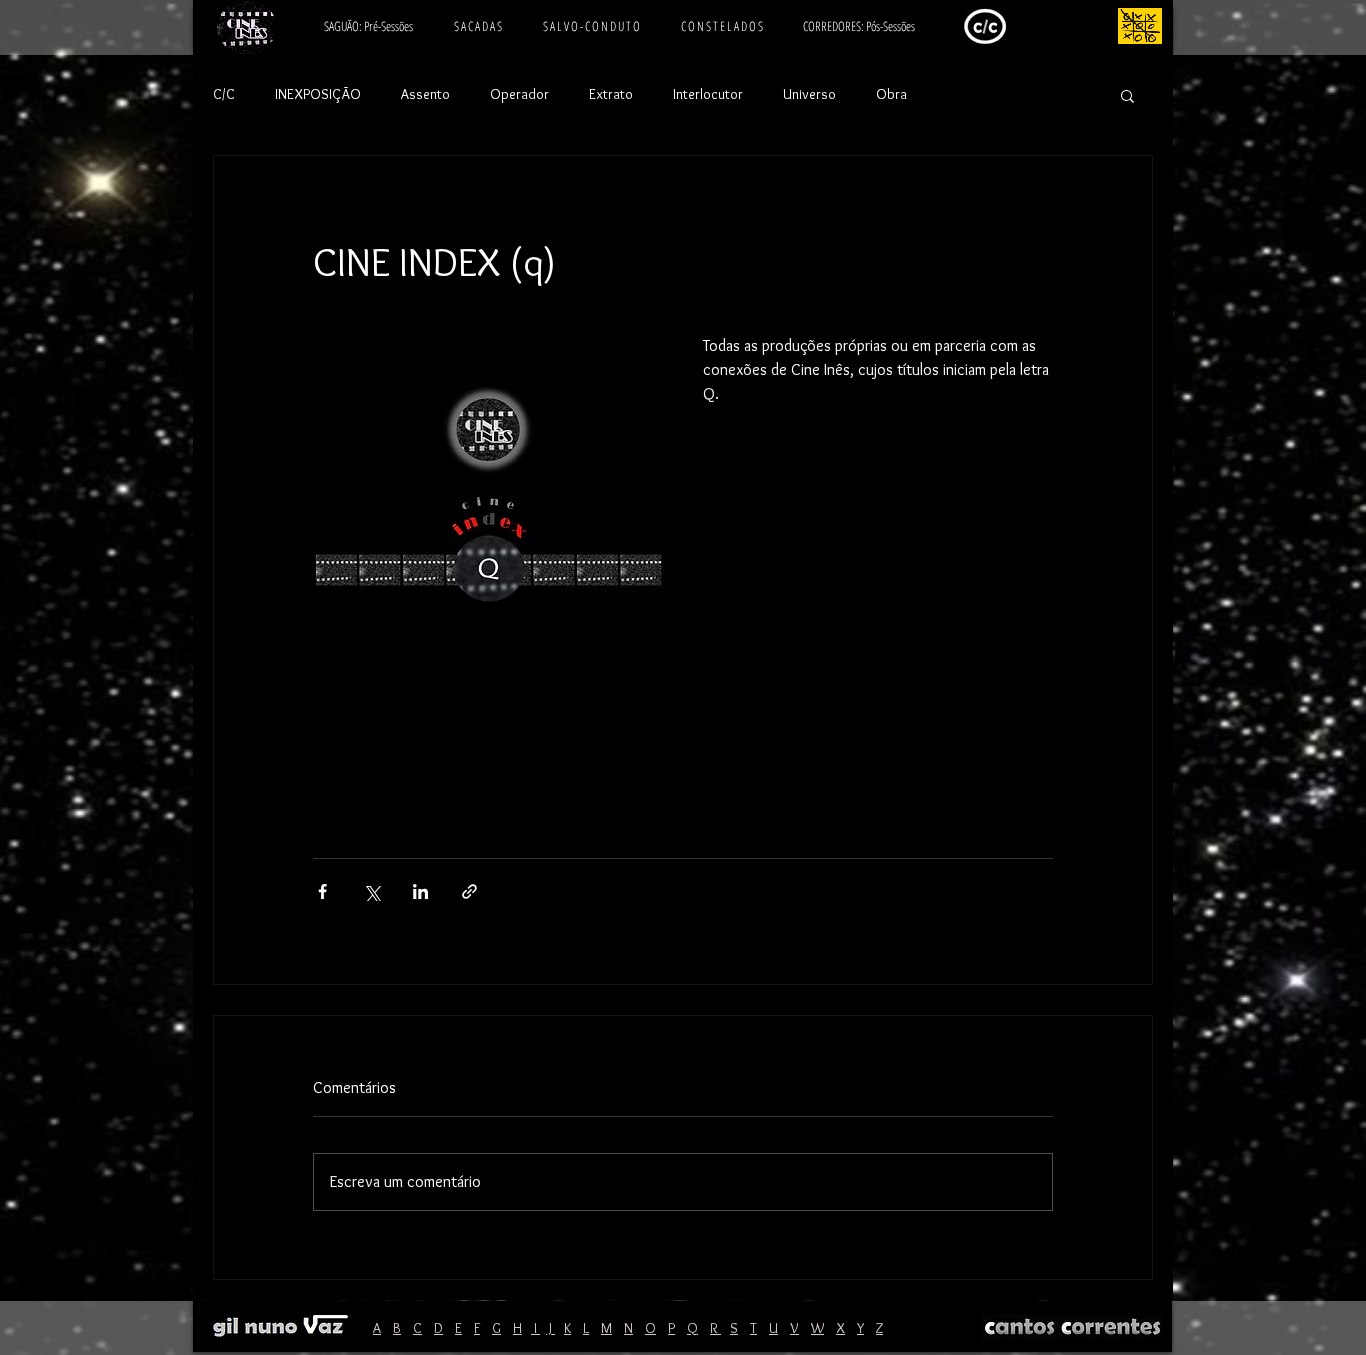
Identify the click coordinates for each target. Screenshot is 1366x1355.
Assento (425, 94)
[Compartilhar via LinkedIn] (420, 891)
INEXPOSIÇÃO (318, 94)
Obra (891, 94)
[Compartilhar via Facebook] (322, 891)
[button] (1127, 95)
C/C (224, 94)
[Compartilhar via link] (469, 891)
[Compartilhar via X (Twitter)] (371, 891)
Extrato (611, 94)
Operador (519, 94)
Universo (809, 94)
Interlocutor (708, 94)
